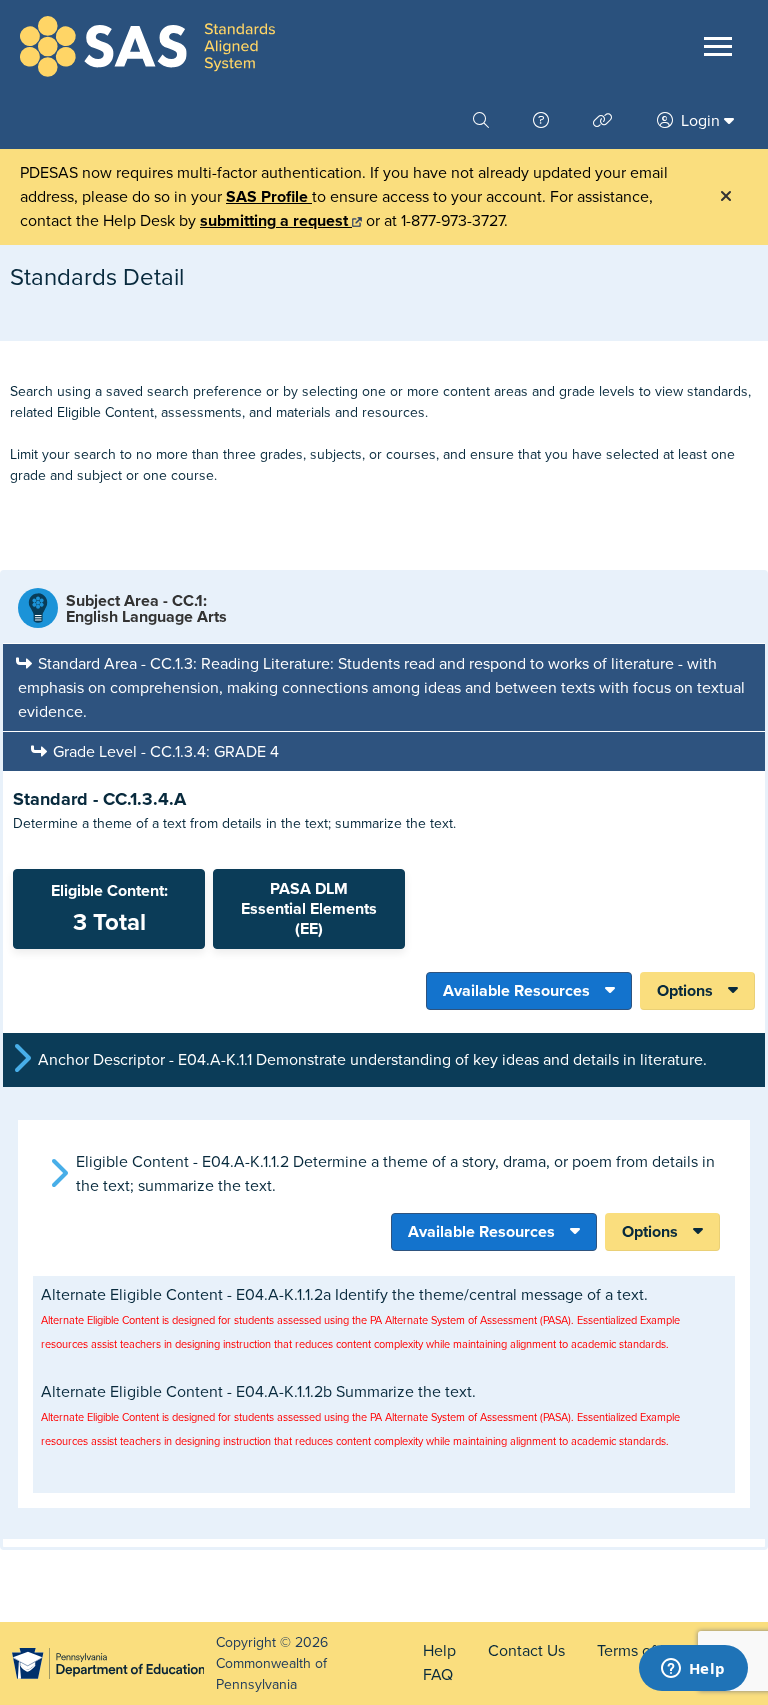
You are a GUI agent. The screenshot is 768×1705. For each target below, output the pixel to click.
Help (439, 1651)
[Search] (483, 121)
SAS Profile (269, 197)
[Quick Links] (605, 121)
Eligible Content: (109, 909)
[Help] (543, 121)
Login (700, 121)
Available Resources (516, 991)
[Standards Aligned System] (147, 46)
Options (685, 991)
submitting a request (276, 221)
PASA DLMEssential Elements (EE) (309, 909)
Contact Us (526, 1651)
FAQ (438, 1675)
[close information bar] (726, 197)
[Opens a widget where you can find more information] (693, 1670)
